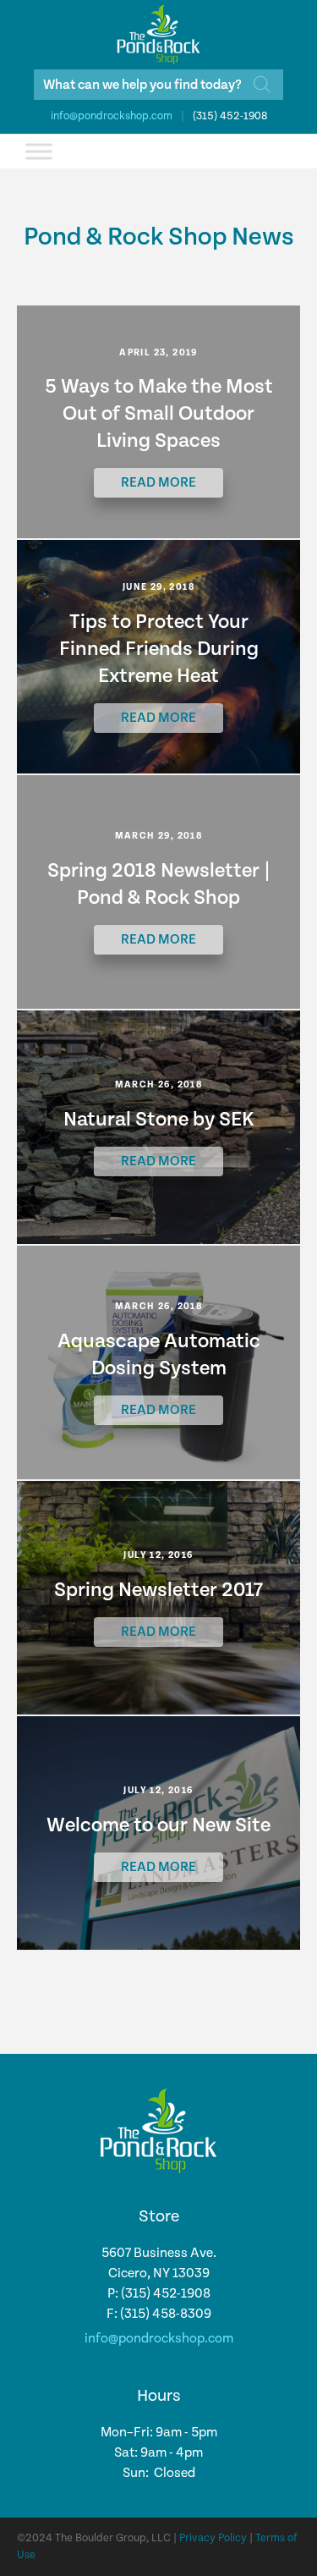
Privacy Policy (213, 2538)
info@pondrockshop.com (112, 116)
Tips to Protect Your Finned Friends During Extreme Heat (159, 649)
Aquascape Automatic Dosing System (159, 1355)
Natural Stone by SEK (159, 1120)
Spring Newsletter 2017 (158, 1590)
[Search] (262, 85)
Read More (158, 483)
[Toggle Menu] (39, 151)
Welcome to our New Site (158, 1825)
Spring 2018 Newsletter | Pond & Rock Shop (159, 884)
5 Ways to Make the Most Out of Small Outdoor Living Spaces (159, 414)
